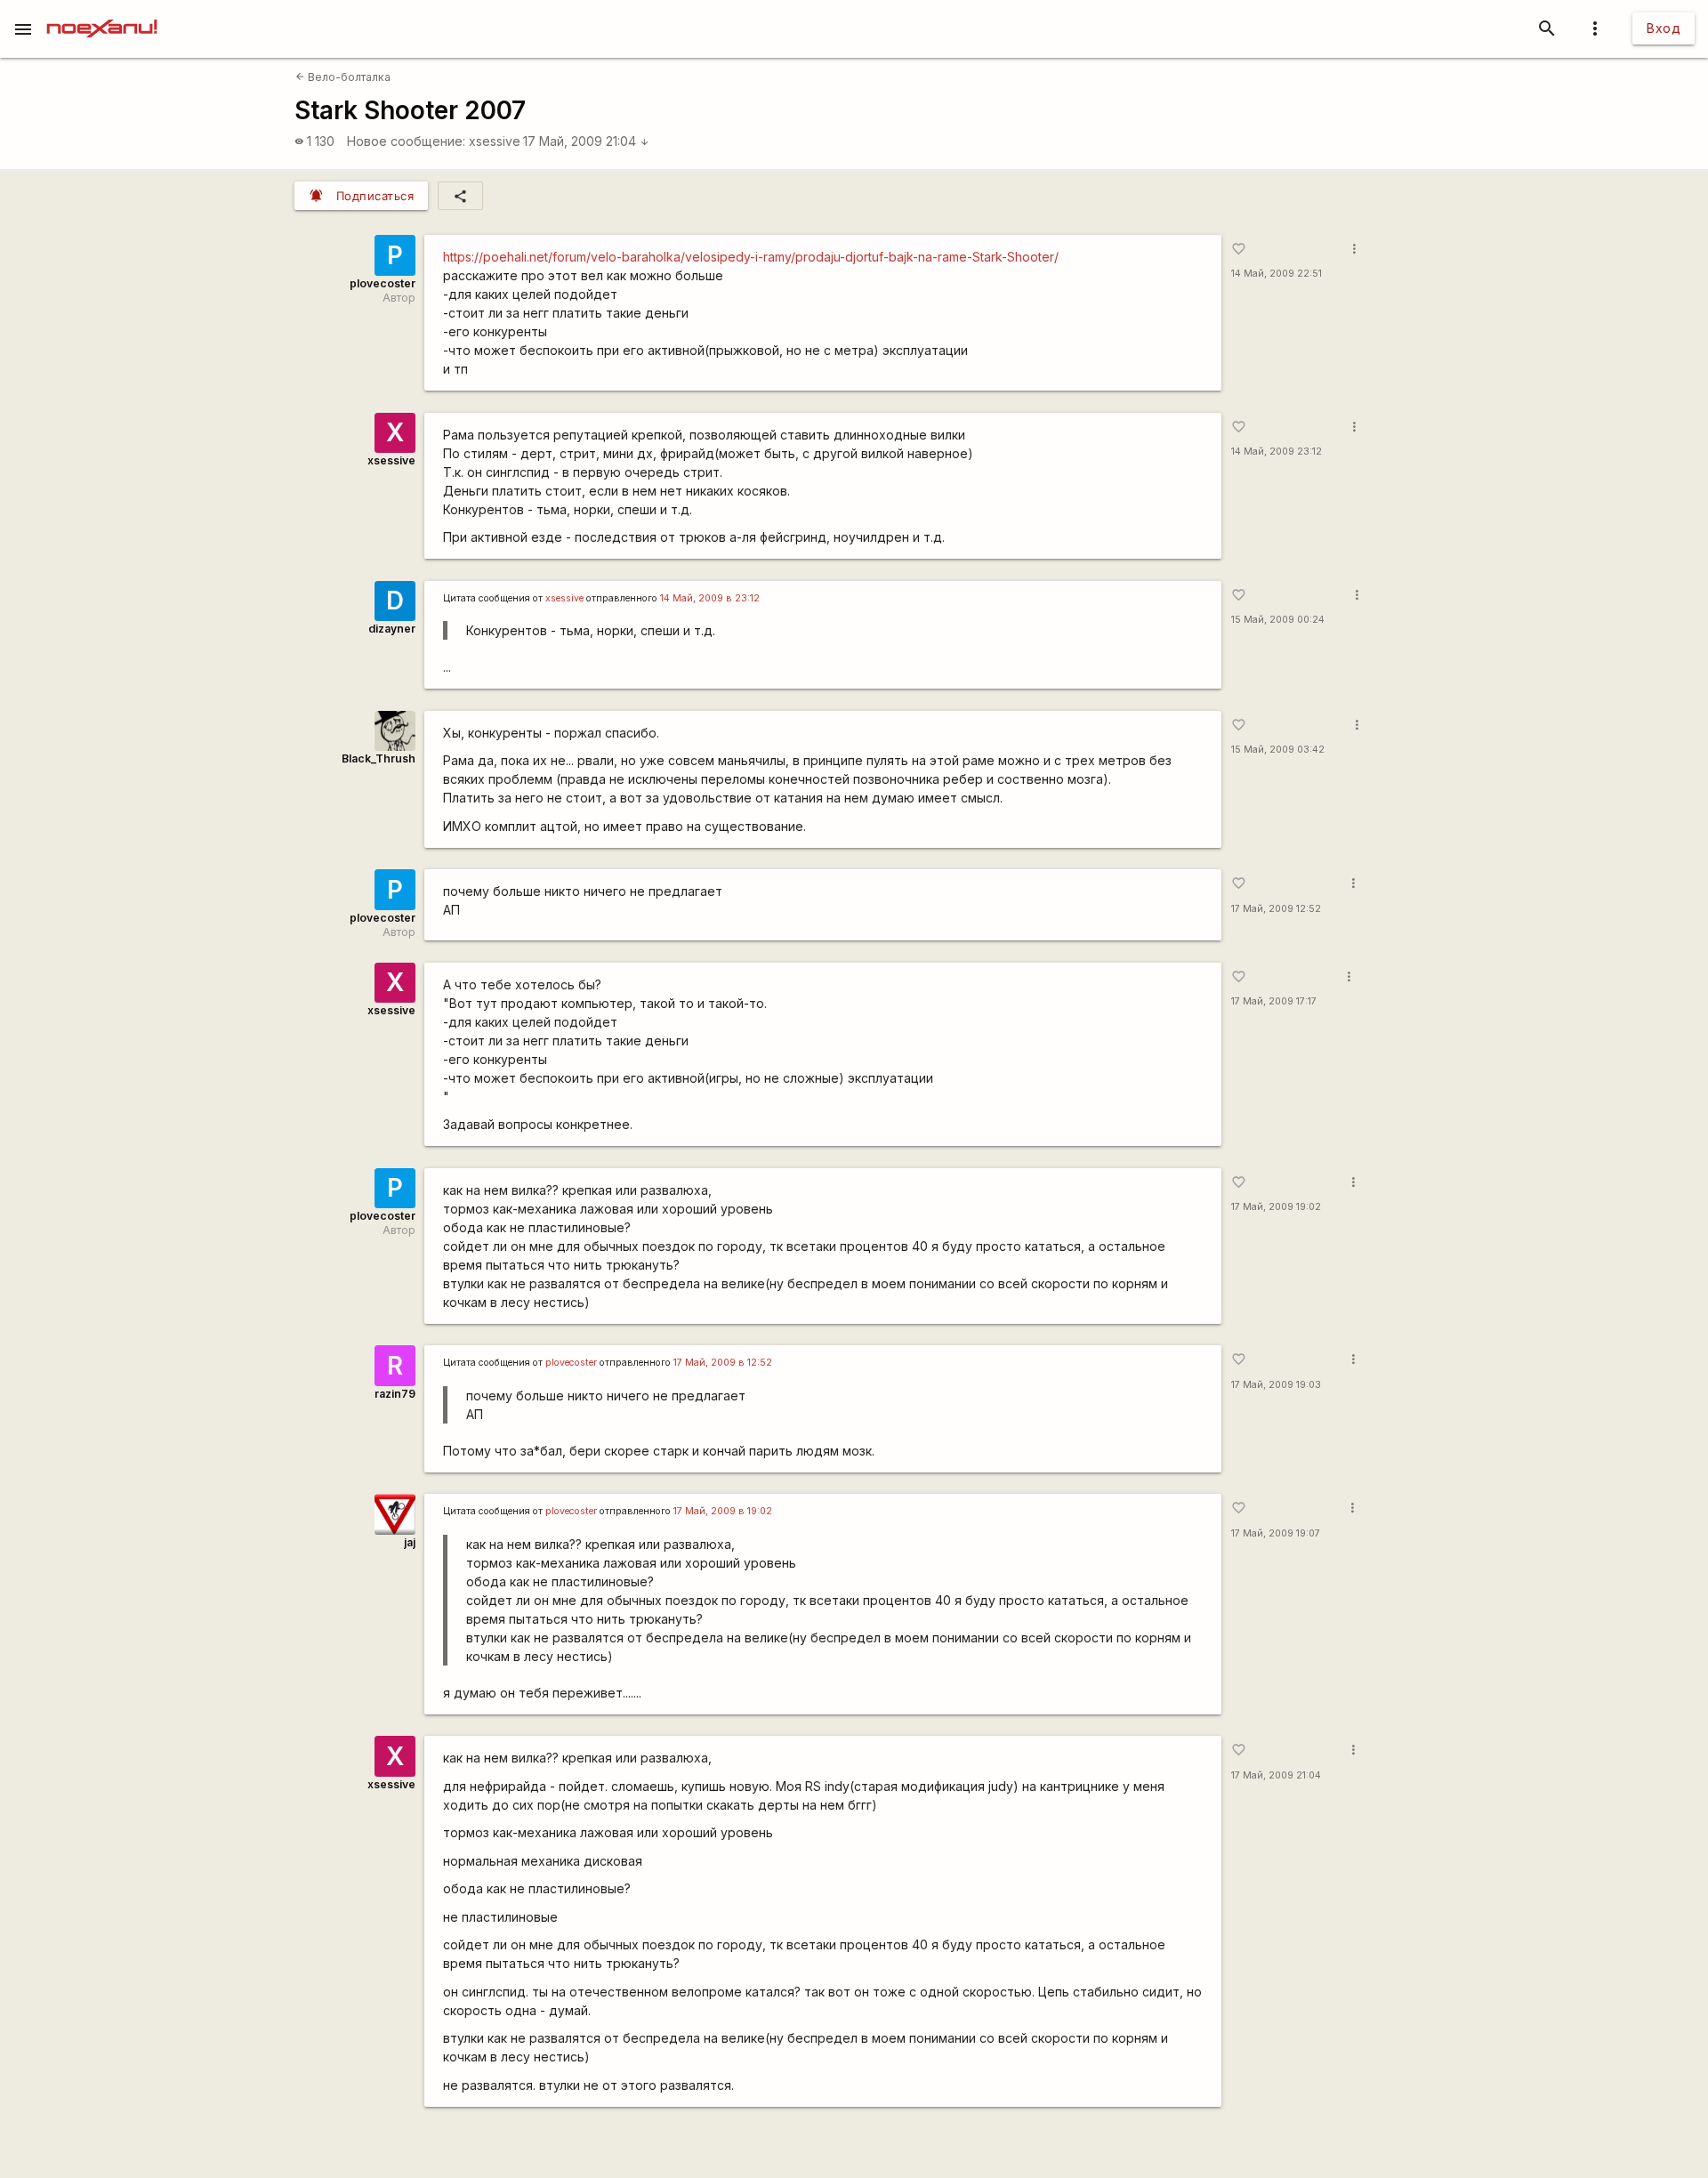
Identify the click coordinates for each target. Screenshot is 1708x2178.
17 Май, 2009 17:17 (1274, 1001)
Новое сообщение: (406, 141)
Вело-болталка (343, 77)
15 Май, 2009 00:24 (1278, 620)
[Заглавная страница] (102, 12)
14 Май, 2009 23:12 (1277, 452)
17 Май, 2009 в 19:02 (723, 1511)
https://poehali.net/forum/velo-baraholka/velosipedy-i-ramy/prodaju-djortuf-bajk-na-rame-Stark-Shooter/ (751, 257)
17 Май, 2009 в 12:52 (723, 1363)
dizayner (392, 629)
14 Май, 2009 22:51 (1277, 274)
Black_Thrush (379, 758)
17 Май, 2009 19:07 (1276, 1533)
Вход (1664, 28)
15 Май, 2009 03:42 (1278, 750)
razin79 (395, 1394)
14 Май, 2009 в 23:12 (710, 598)
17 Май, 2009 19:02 (1276, 1207)
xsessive (495, 141)
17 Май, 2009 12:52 (1276, 909)
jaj (410, 1542)
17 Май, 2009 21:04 (586, 141)
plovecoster (383, 283)
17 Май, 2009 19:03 (1276, 1385)
